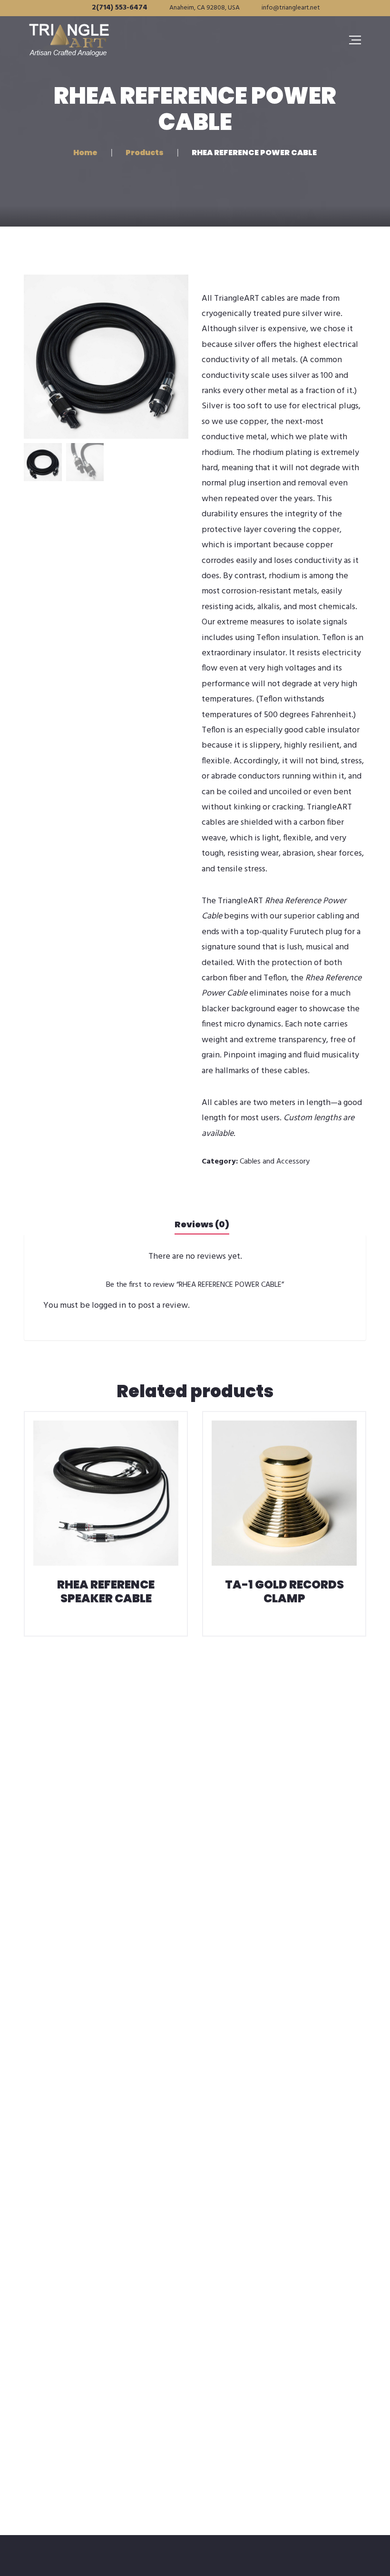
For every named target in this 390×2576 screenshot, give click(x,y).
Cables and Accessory (275, 1162)
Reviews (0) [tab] (202, 1224)
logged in (109, 1306)
